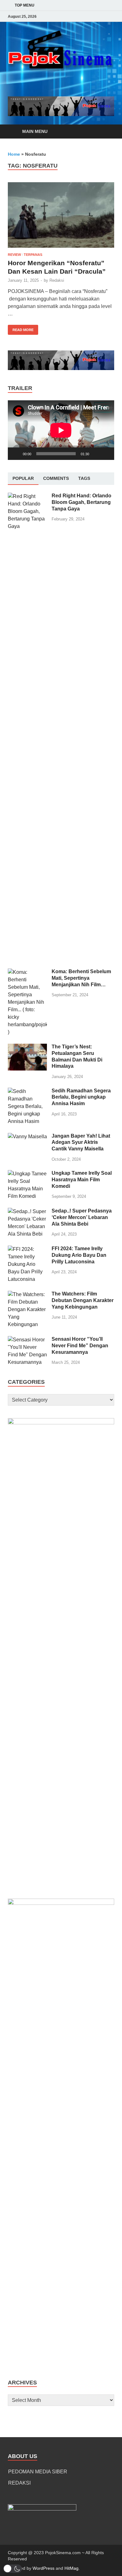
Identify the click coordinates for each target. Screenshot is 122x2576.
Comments (56, 478)
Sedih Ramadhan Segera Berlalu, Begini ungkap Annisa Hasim (81, 1097)
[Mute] (96, 454)
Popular (23, 478)
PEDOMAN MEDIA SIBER (38, 2472)
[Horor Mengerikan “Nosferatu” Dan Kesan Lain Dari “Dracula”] (61, 215)
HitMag (71, 2568)
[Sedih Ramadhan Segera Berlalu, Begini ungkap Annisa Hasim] (27, 1091)
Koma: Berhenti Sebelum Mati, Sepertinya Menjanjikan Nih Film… (81, 978)
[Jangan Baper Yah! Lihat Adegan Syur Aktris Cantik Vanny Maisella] (27, 1137)
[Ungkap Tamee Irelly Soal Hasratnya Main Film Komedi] (27, 1174)
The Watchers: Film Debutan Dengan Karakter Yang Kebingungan (83, 1300)
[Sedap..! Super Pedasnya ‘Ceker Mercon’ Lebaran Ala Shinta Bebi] (27, 1211)
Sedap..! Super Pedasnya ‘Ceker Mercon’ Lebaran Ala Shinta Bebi (82, 1217)
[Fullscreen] (106, 454)
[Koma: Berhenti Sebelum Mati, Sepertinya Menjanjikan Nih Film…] (27, 972)
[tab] (23, 479)
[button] (13, 2569)
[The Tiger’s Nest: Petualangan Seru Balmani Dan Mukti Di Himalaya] (27, 1047)
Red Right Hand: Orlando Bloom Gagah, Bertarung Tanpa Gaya (81, 502)
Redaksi (57, 280)
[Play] (16, 454)
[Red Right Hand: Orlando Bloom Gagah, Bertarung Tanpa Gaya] (27, 496)
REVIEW (14, 255)
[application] (61, 430)
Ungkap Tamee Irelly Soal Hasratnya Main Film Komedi (82, 1180)
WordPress (43, 2568)
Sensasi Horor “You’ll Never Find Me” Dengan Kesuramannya (80, 1346)
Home (14, 154)
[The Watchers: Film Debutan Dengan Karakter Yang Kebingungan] (27, 1294)
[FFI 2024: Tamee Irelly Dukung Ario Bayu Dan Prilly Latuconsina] (27, 1249)
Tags (84, 478)
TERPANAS (33, 255)
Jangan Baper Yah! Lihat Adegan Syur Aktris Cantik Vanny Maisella (81, 1142)
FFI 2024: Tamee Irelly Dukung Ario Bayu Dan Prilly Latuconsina (79, 1255)
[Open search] (106, 132)
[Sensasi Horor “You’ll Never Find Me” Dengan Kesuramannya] (27, 1340)
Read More (21, 328)
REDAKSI (19, 2483)
